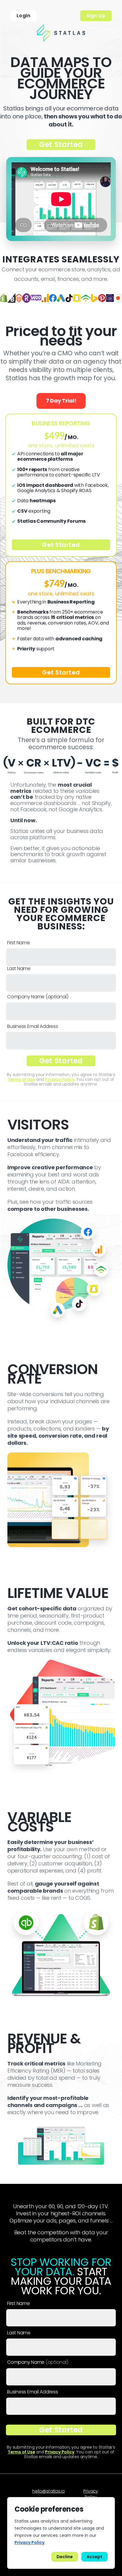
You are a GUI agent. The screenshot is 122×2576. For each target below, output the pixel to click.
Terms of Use (21, 1079)
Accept (94, 2557)
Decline (65, 2557)
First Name (19, 943)
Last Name (19, 969)
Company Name (38, 997)
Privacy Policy (60, 1079)
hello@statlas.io (49, 2491)
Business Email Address (33, 1026)
